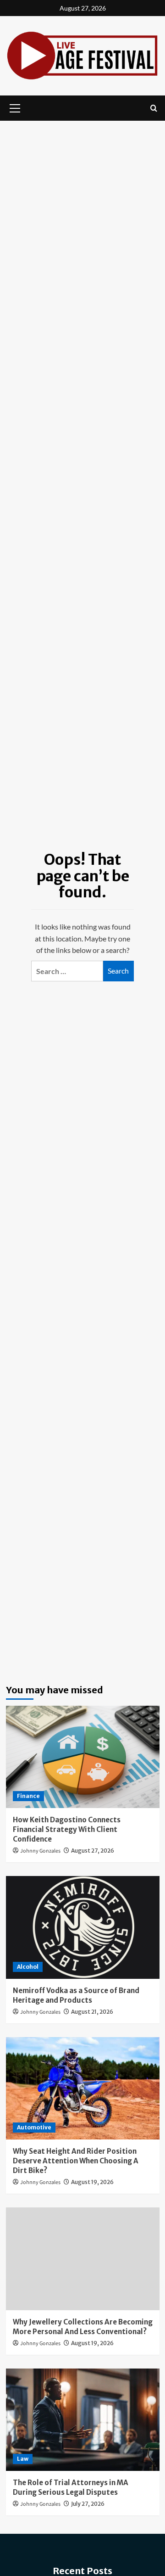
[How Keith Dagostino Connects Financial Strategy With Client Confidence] (83, 1757)
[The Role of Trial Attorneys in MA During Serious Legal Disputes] (83, 2420)
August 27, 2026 (93, 1851)
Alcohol (28, 1967)
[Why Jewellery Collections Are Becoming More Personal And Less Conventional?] (83, 2259)
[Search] (154, 108)
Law (23, 2459)
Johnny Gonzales (40, 1851)
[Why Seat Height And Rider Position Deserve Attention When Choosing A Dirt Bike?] (83, 2088)
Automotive (34, 2127)
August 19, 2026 (92, 2182)
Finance (28, 1796)
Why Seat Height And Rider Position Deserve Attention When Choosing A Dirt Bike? (76, 2161)
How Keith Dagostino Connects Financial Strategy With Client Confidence (67, 1829)
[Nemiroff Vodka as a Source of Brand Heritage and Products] (83, 1927)
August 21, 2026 (92, 2012)
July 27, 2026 (88, 2504)
